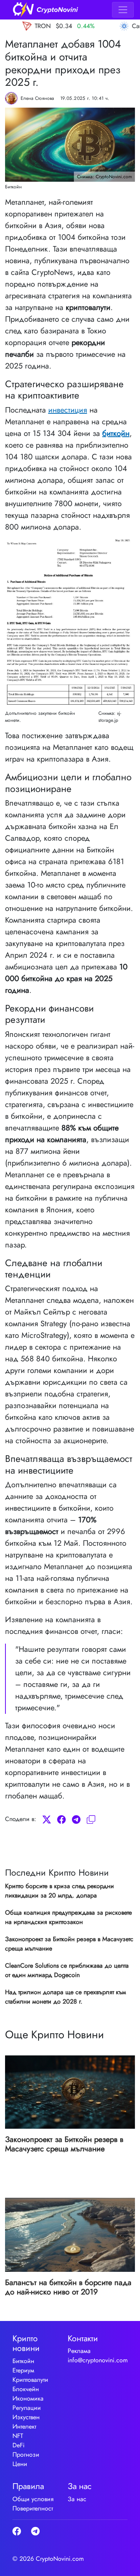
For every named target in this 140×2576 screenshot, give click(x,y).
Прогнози (26, 2455)
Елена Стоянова (37, 98)
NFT (18, 2436)
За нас (77, 2499)
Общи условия (33, 2499)
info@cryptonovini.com (98, 2360)
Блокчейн (26, 2389)
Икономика (28, 2398)
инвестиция (68, 410)
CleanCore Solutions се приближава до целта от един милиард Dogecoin (67, 1970)
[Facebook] (61, 1819)
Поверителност (33, 2508)
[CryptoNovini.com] (45, 10)
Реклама (79, 2351)
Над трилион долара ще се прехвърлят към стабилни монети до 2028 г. (66, 1997)
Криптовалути (30, 2380)
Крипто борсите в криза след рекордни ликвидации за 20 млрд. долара (59, 1891)
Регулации (27, 2408)
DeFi (18, 2445)
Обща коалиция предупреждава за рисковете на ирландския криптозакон (68, 1917)
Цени (20, 2464)
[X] (47, 1819)
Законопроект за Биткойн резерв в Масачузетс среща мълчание (69, 1944)
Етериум (23, 2370)
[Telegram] (76, 1819)
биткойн (116, 433)
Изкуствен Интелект (26, 2422)
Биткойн (23, 2361)
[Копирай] (91, 1819)
